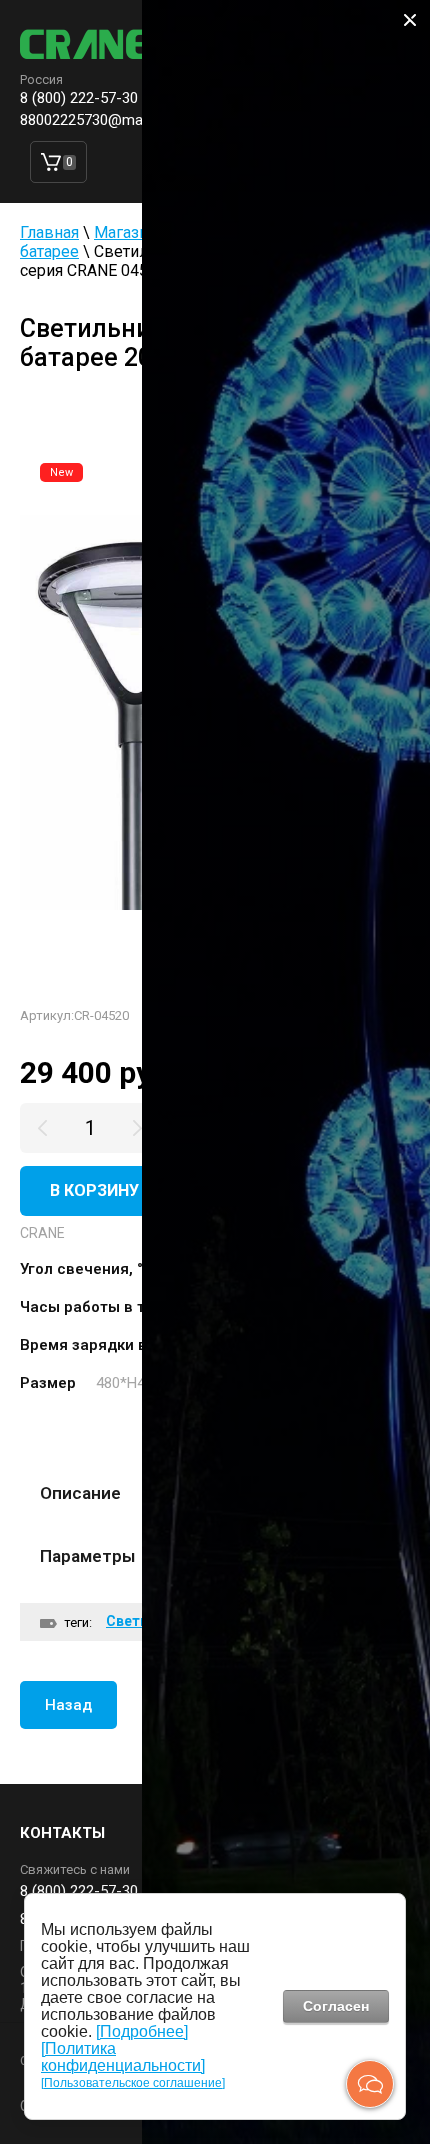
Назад (68, 1705)
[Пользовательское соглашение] (133, 2083)
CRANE (42, 1233)
